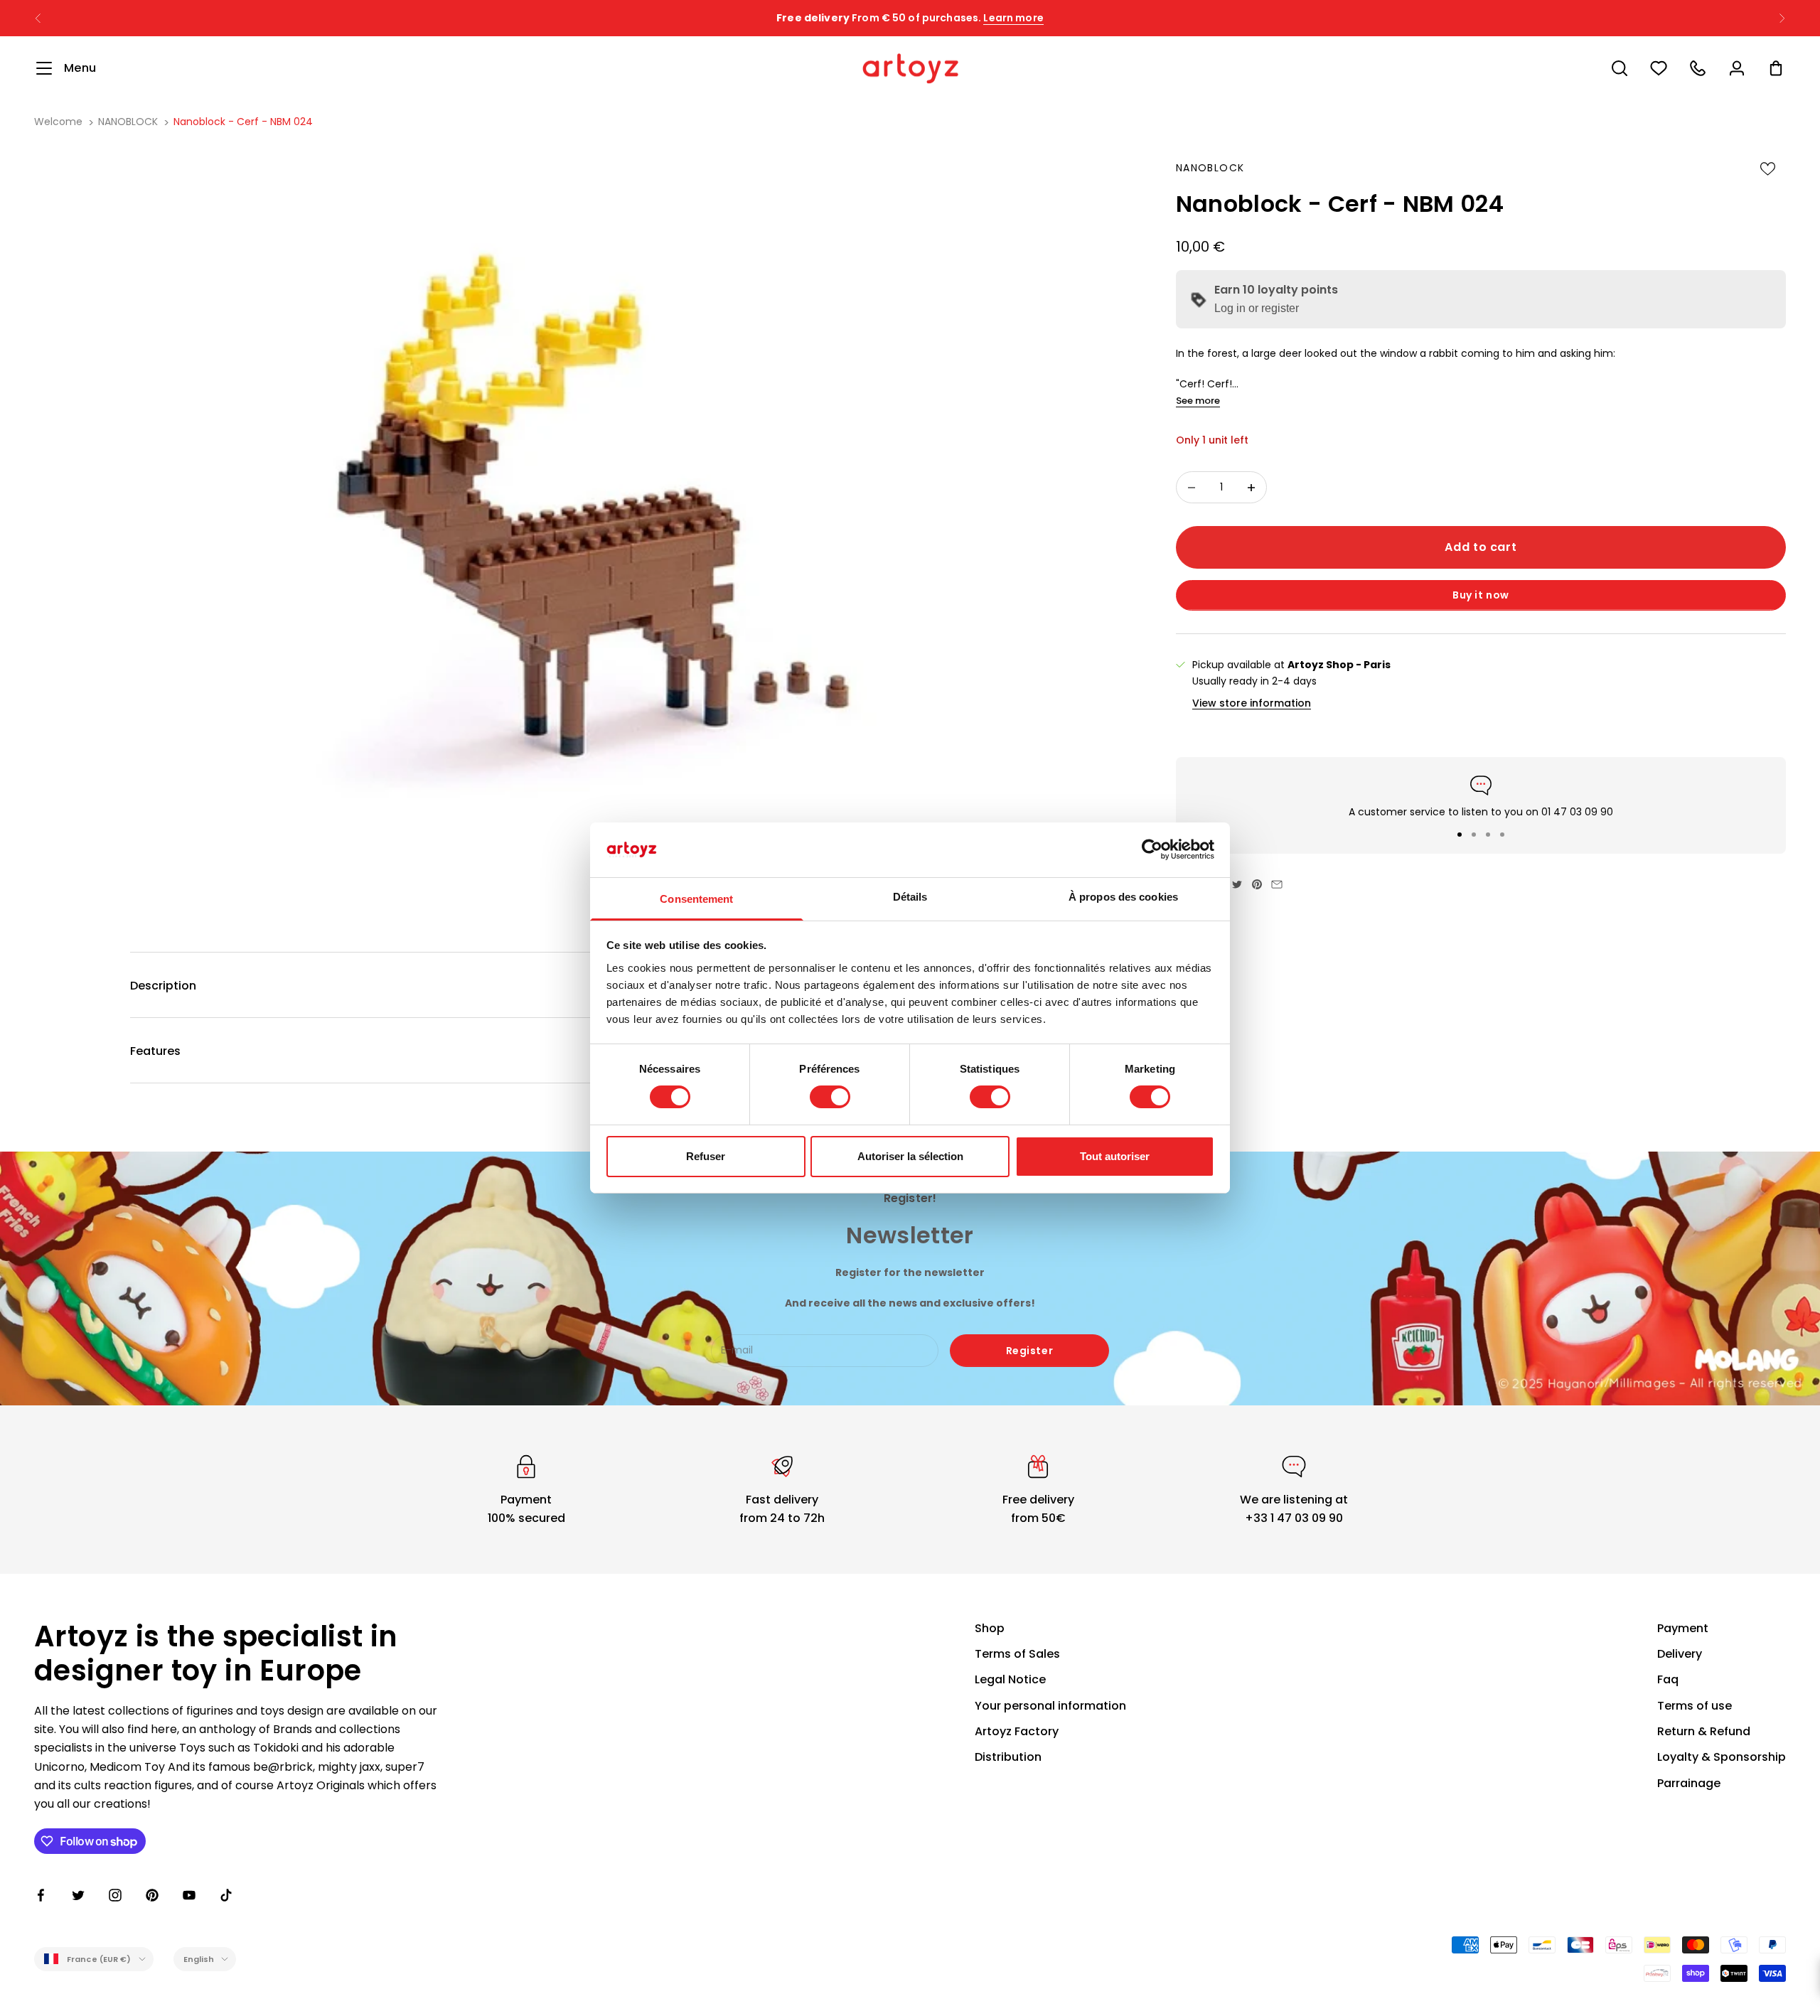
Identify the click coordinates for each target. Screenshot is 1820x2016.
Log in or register (1257, 309)
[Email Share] (1277, 884)
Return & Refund (1704, 1731)
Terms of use (1695, 1706)
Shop (990, 1628)
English (199, 1959)
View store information (1252, 703)
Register (1029, 1351)
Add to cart (1481, 548)
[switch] (830, 1097)
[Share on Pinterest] (1257, 884)
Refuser (706, 1156)
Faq (1668, 1679)
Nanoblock (1210, 168)
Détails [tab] (910, 897)
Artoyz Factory (1017, 1731)
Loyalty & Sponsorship (1722, 1757)
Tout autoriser (1115, 1156)
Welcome (58, 122)
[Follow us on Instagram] (115, 1895)
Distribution (1008, 1757)
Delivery (1680, 1654)
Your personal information (1050, 1706)
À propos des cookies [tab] (1123, 897)
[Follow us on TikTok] (226, 1895)
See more (1198, 401)
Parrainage (1689, 1783)
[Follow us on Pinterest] (152, 1895)
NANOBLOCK (128, 122)
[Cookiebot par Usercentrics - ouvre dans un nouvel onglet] (1152, 849)
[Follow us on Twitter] (78, 1895)
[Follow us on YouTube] (189, 1895)
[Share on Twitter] (1237, 884)
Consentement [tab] (696, 899)
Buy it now (1481, 596)
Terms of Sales (1017, 1654)
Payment (1683, 1628)
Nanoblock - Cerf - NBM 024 (243, 122)
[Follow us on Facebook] (41, 1895)
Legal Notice (1010, 1679)
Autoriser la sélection (910, 1156)
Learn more (1013, 18)
